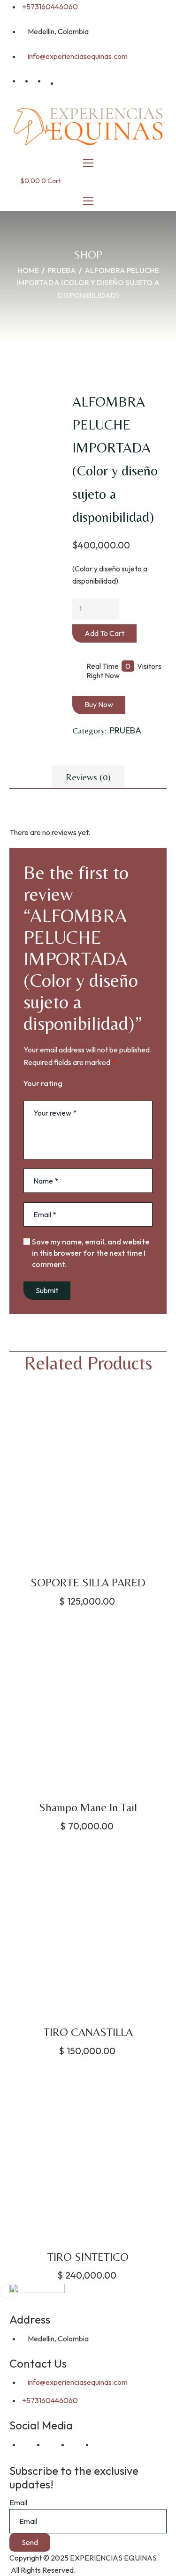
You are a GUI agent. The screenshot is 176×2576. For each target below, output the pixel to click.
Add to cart (104, 633)
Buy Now (99, 704)
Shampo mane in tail (88, 1807)
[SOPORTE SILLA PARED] (88, 1482)
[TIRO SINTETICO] (88, 2157)
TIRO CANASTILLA (88, 2032)
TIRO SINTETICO (88, 2257)
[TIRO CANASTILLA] (88, 1932)
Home (28, 270)
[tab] (88, 777)
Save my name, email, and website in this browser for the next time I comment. (91, 1253)
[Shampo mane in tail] (88, 1707)
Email (18, 2502)
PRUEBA (62, 270)
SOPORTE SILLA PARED (88, 1582)
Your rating (43, 1083)
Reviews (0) (88, 777)
